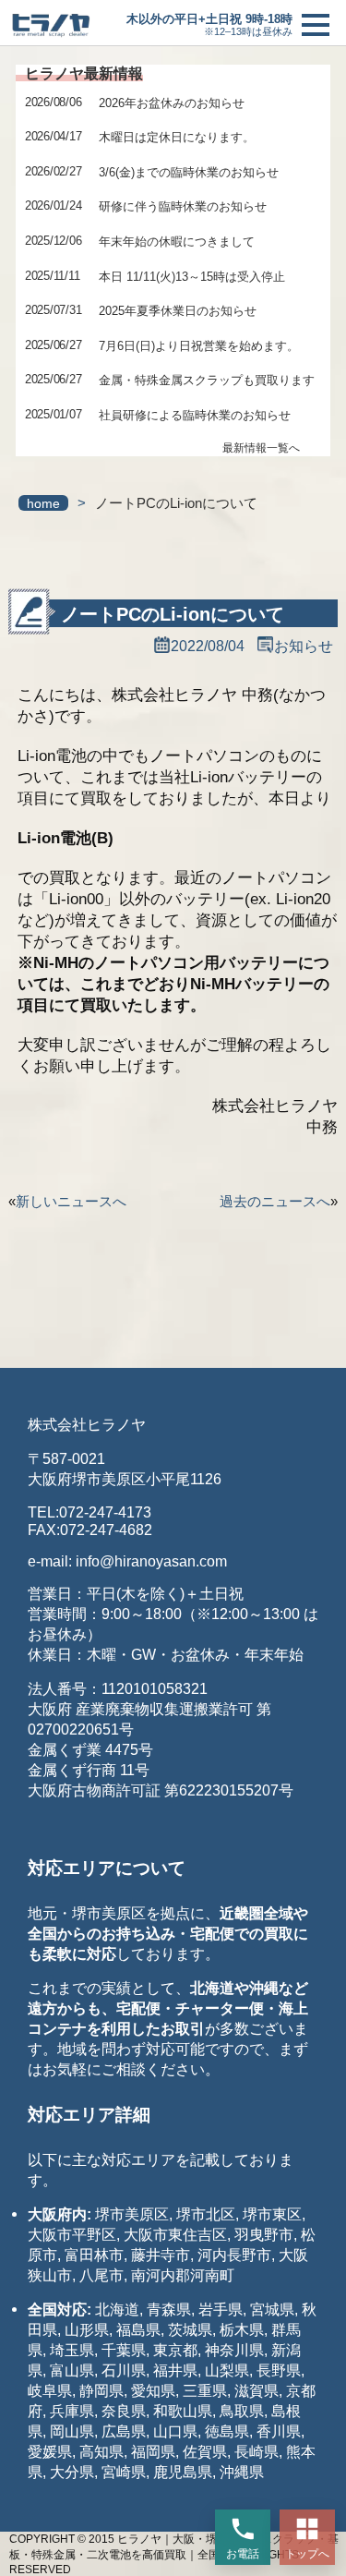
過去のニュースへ (275, 1201)
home (43, 504)
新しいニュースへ (71, 1201)
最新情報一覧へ (261, 448)
